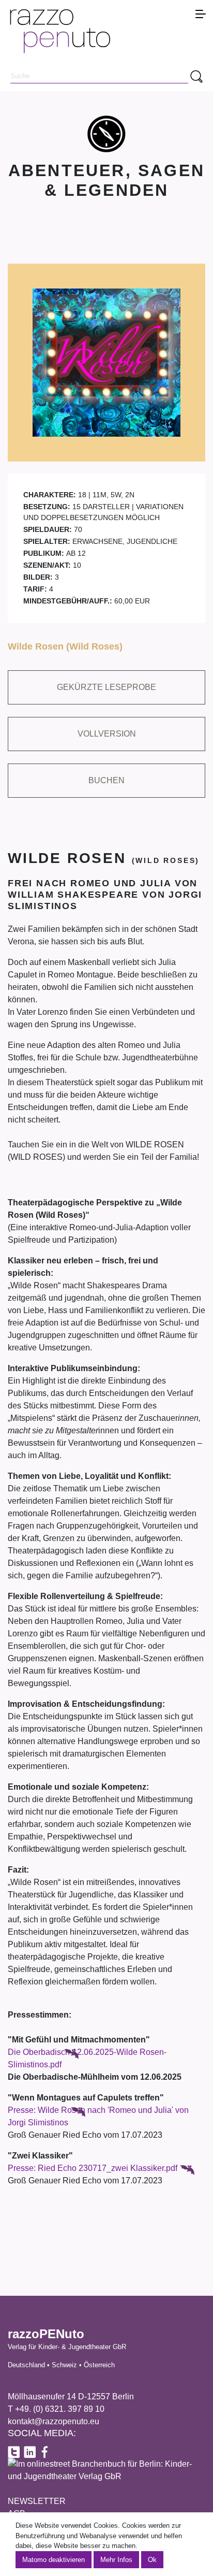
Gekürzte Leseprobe (106, 687)
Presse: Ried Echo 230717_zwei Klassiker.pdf (93, 2168)
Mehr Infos (116, 2560)
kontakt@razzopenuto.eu (54, 2421)
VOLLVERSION (107, 734)
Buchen (106, 780)
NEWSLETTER (37, 2501)
